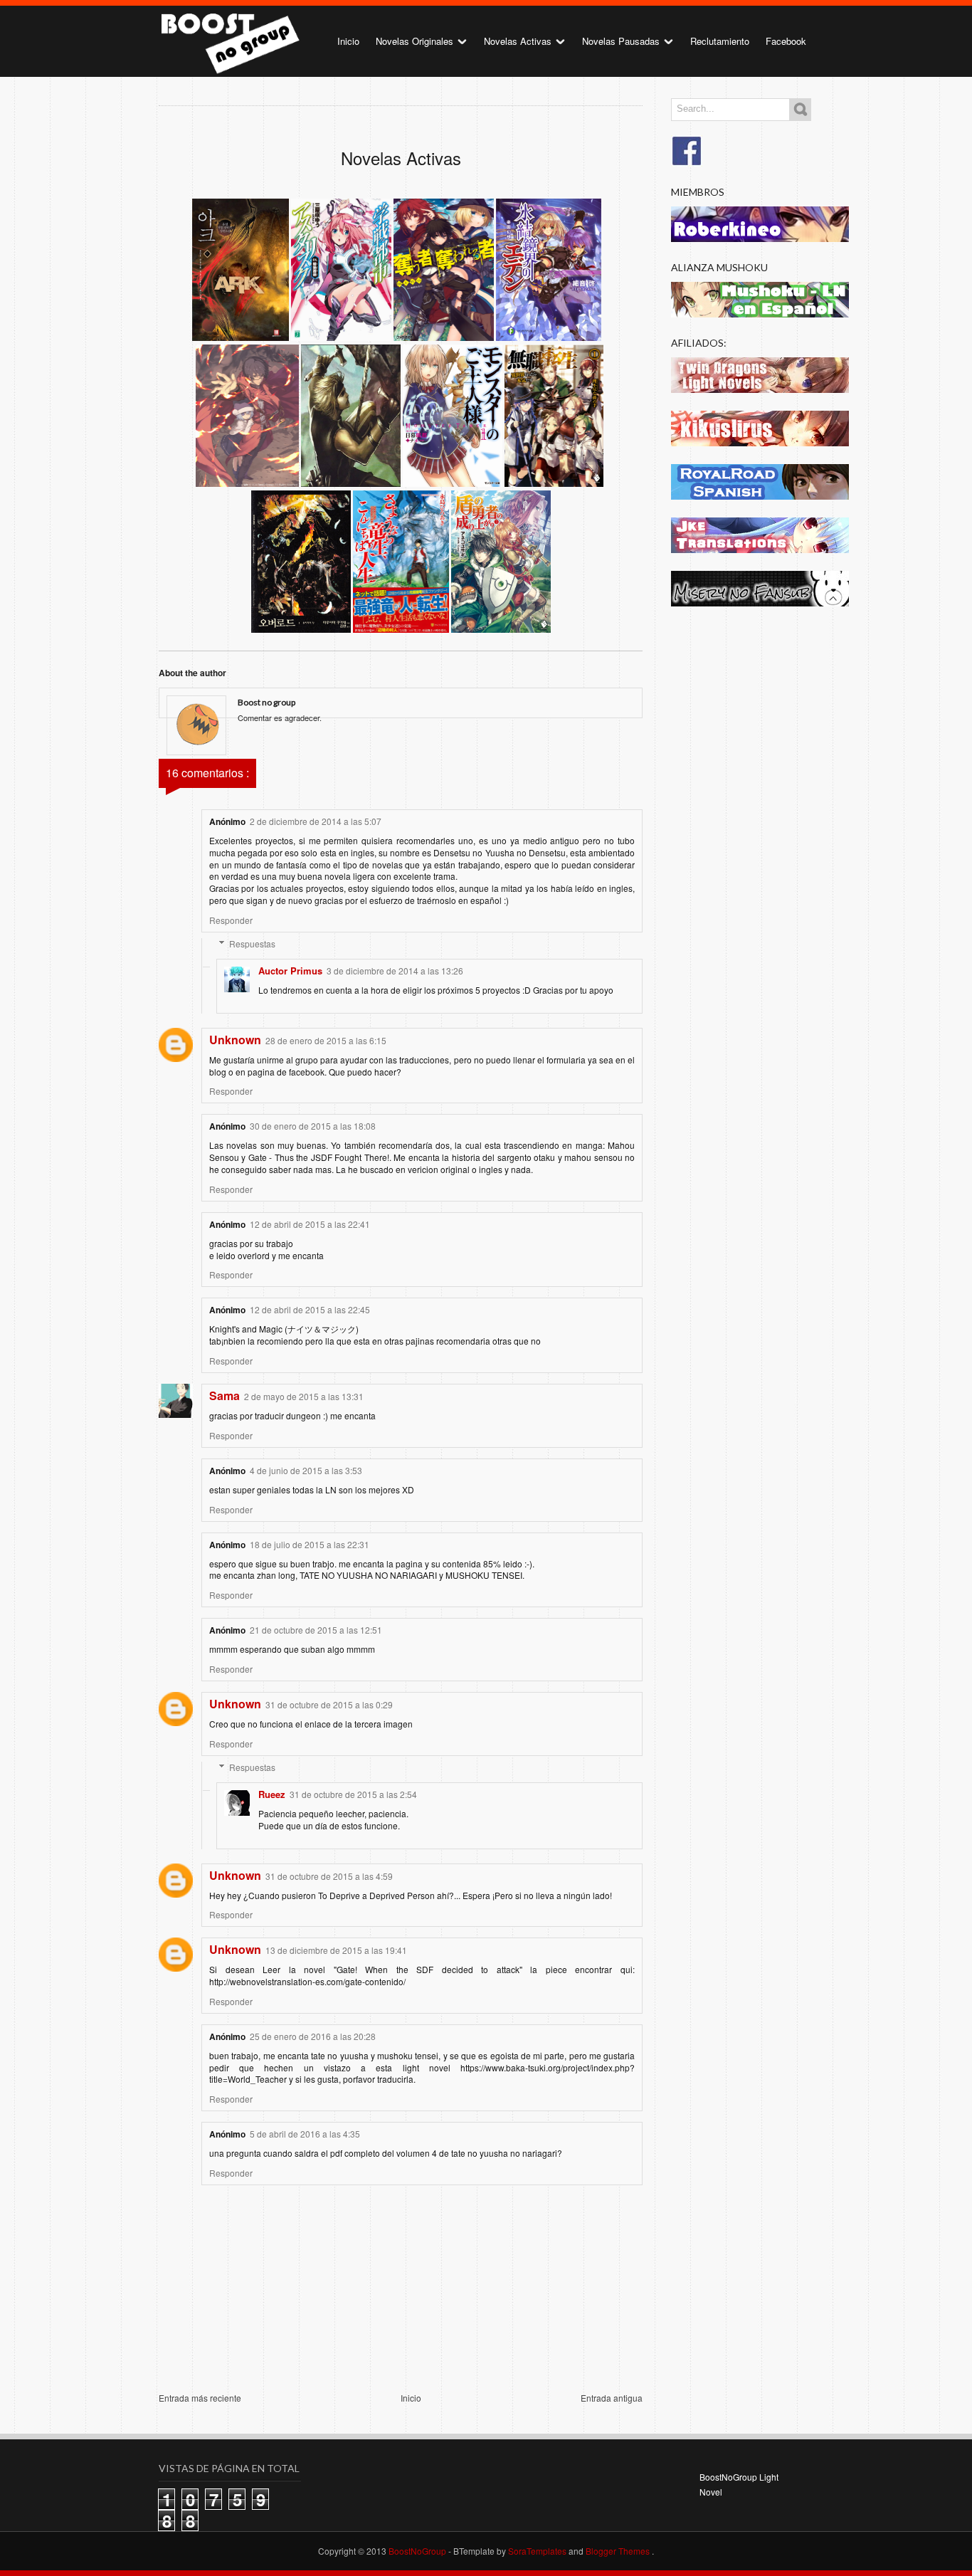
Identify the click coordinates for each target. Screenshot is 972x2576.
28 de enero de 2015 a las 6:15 (326, 1040)
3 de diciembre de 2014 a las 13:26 (395, 971)
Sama (224, 1395)
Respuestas (252, 943)
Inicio (348, 41)
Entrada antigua (612, 2398)
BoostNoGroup (418, 2551)
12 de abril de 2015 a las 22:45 (310, 1309)
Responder (231, 920)
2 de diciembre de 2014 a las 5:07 (316, 821)
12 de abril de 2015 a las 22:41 (310, 1224)
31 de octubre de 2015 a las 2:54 (353, 1794)
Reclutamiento (720, 41)
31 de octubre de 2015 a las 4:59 (329, 1876)
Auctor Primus (290, 971)
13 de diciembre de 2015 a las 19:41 (336, 1950)
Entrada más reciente (200, 2398)
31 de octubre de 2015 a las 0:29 (329, 1704)
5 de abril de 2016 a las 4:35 (305, 2134)
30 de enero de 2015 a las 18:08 (313, 1126)
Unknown (235, 1040)
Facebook (786, 41)
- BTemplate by (507, 2551)
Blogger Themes (619, 2551)
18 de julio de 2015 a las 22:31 (310, 1544)
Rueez (272, 1794)
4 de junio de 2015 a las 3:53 (306, 1470)
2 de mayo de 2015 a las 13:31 (304, 1396)
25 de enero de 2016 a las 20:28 (313, 2036)
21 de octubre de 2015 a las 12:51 (316, 1630)
